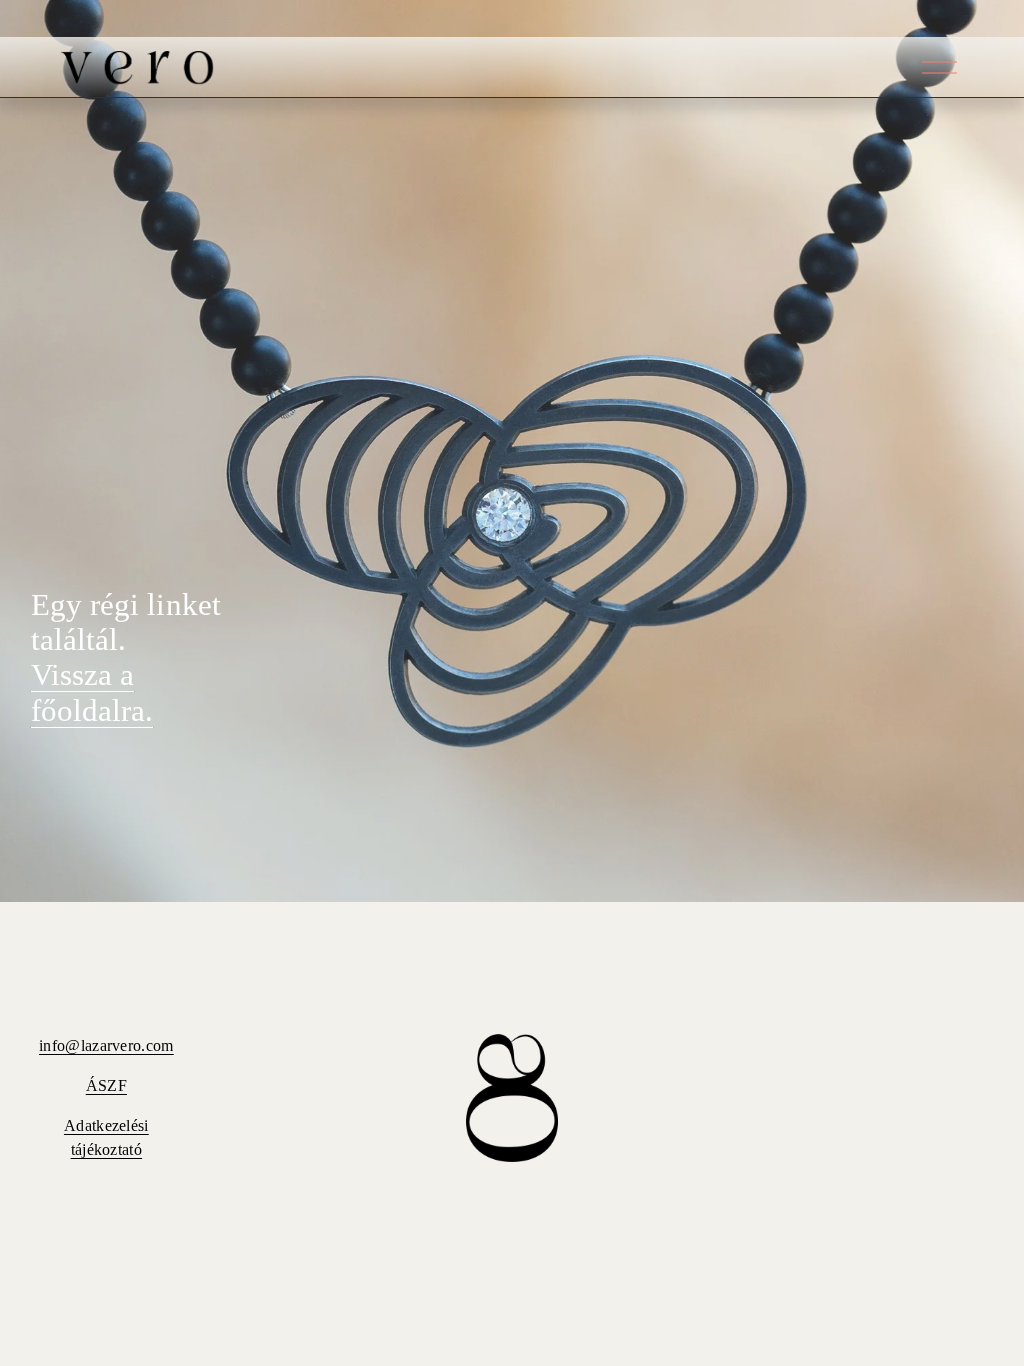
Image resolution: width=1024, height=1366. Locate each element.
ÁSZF (106, 1085)
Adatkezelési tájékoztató (106, 1137)
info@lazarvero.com (106, 1045)
